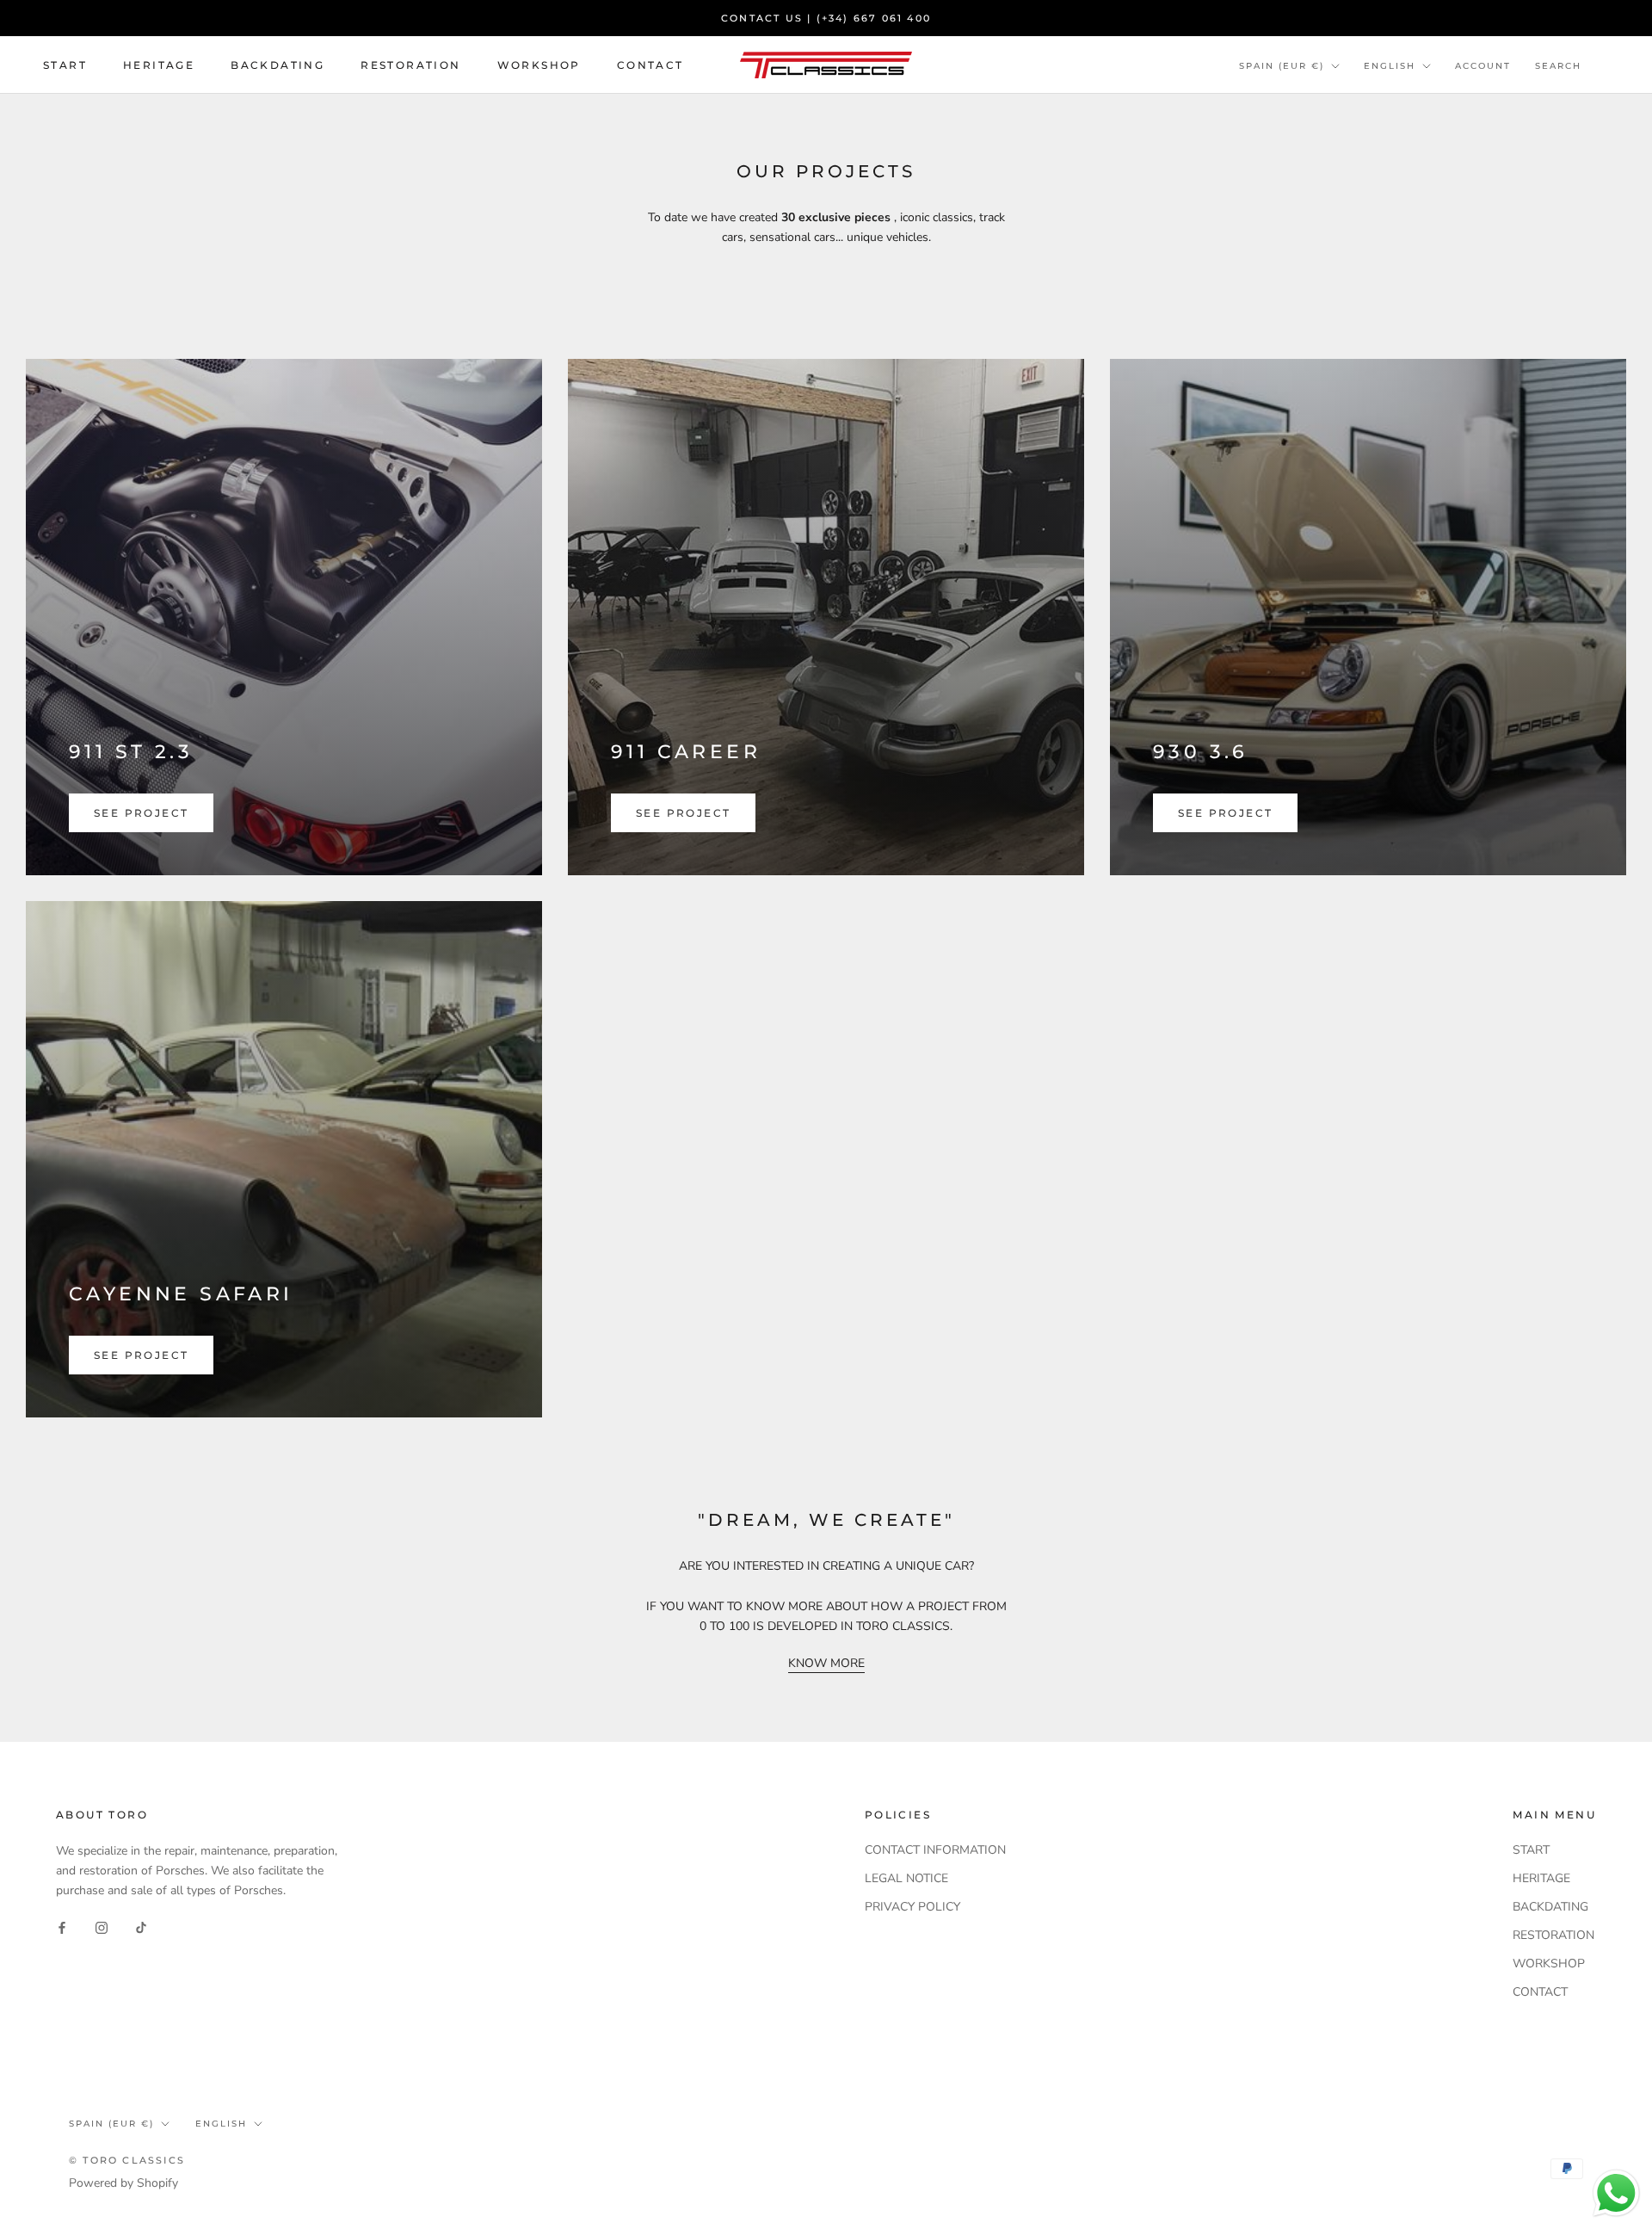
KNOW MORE (826, 1663)
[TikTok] (141, 1927)
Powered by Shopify (123, 2183)
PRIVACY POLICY (912, 1907)
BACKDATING (277, 65)
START (65, 65)
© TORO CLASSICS (127, 2160)
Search (1558, 66)
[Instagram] (102, 1927)
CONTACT (650, 65)
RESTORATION (410, 65)
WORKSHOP (539, 65)
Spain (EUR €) (1282, 66)
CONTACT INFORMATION (935, 1850)
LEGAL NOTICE (906, 1878)
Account (1483, 66)
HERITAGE (159, 65)
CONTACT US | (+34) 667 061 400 (826, 18)
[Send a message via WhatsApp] (1616, 2193)
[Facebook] (62, 1927)
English (1390, 66)
